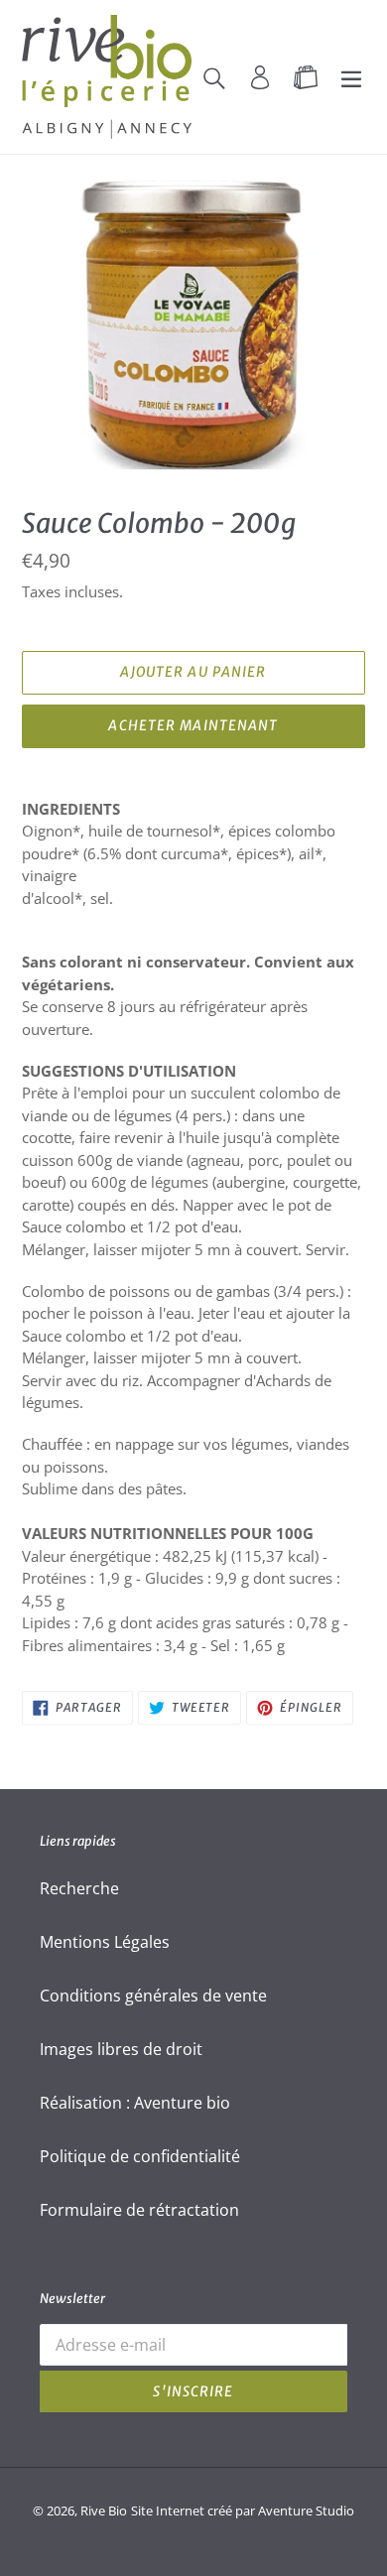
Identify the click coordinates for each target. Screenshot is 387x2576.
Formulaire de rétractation (139, 2210)
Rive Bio (104, 2511)
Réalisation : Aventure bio (135, 2103)
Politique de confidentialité (140, 2156)
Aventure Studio (306, 2511)
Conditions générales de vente (153, 1996)
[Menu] (351, 76)
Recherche (79, 1888)
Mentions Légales (105, 1942)
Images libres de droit (121, 2049)
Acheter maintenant (193, 725)
